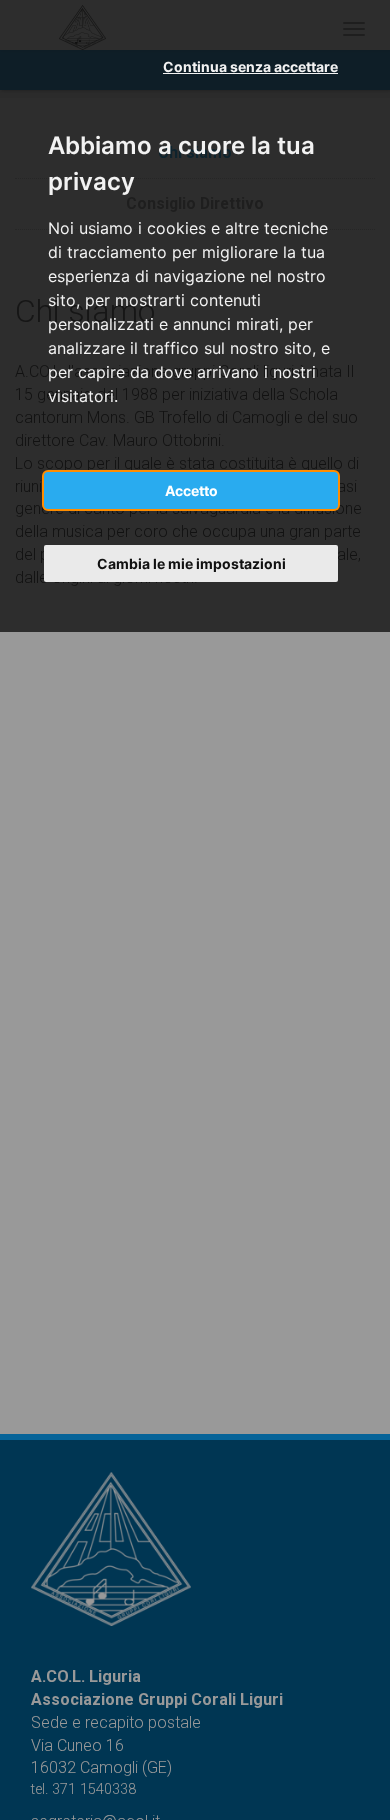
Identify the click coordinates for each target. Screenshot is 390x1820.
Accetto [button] (191, 490)
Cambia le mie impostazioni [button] (191, 563)
